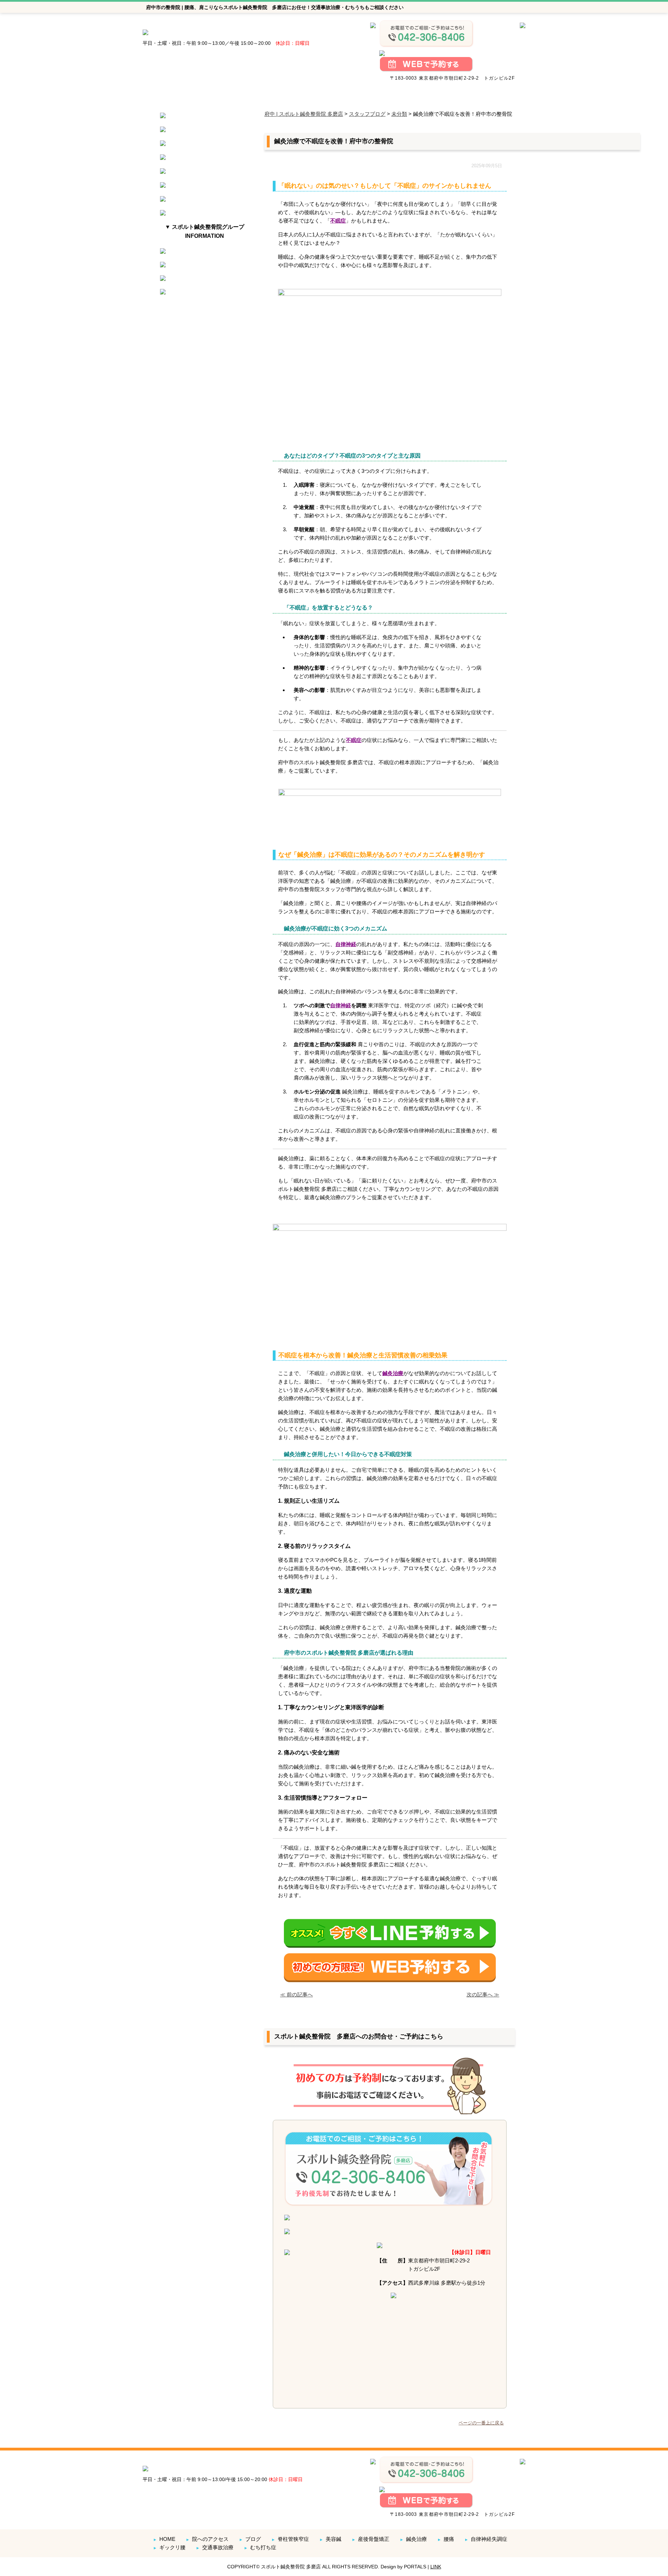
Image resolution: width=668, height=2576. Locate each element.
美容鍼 (330, 2539)
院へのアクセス (207, 2539)
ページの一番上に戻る (481, 2423)
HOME (164, 2539)
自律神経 (346, 944)
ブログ (250, 2539)
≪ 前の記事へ (296, 1994)
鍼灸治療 (393, 1373)
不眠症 (338, 221)
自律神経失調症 (486, 2539)
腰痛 (446, 2539)
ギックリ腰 (169, 2547)
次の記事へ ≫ (483, 1994)
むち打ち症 (260, 2547)
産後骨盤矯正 (371, 2539)
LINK (436, 2567)
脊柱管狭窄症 (290, 2539)
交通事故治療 (215, 2547)
